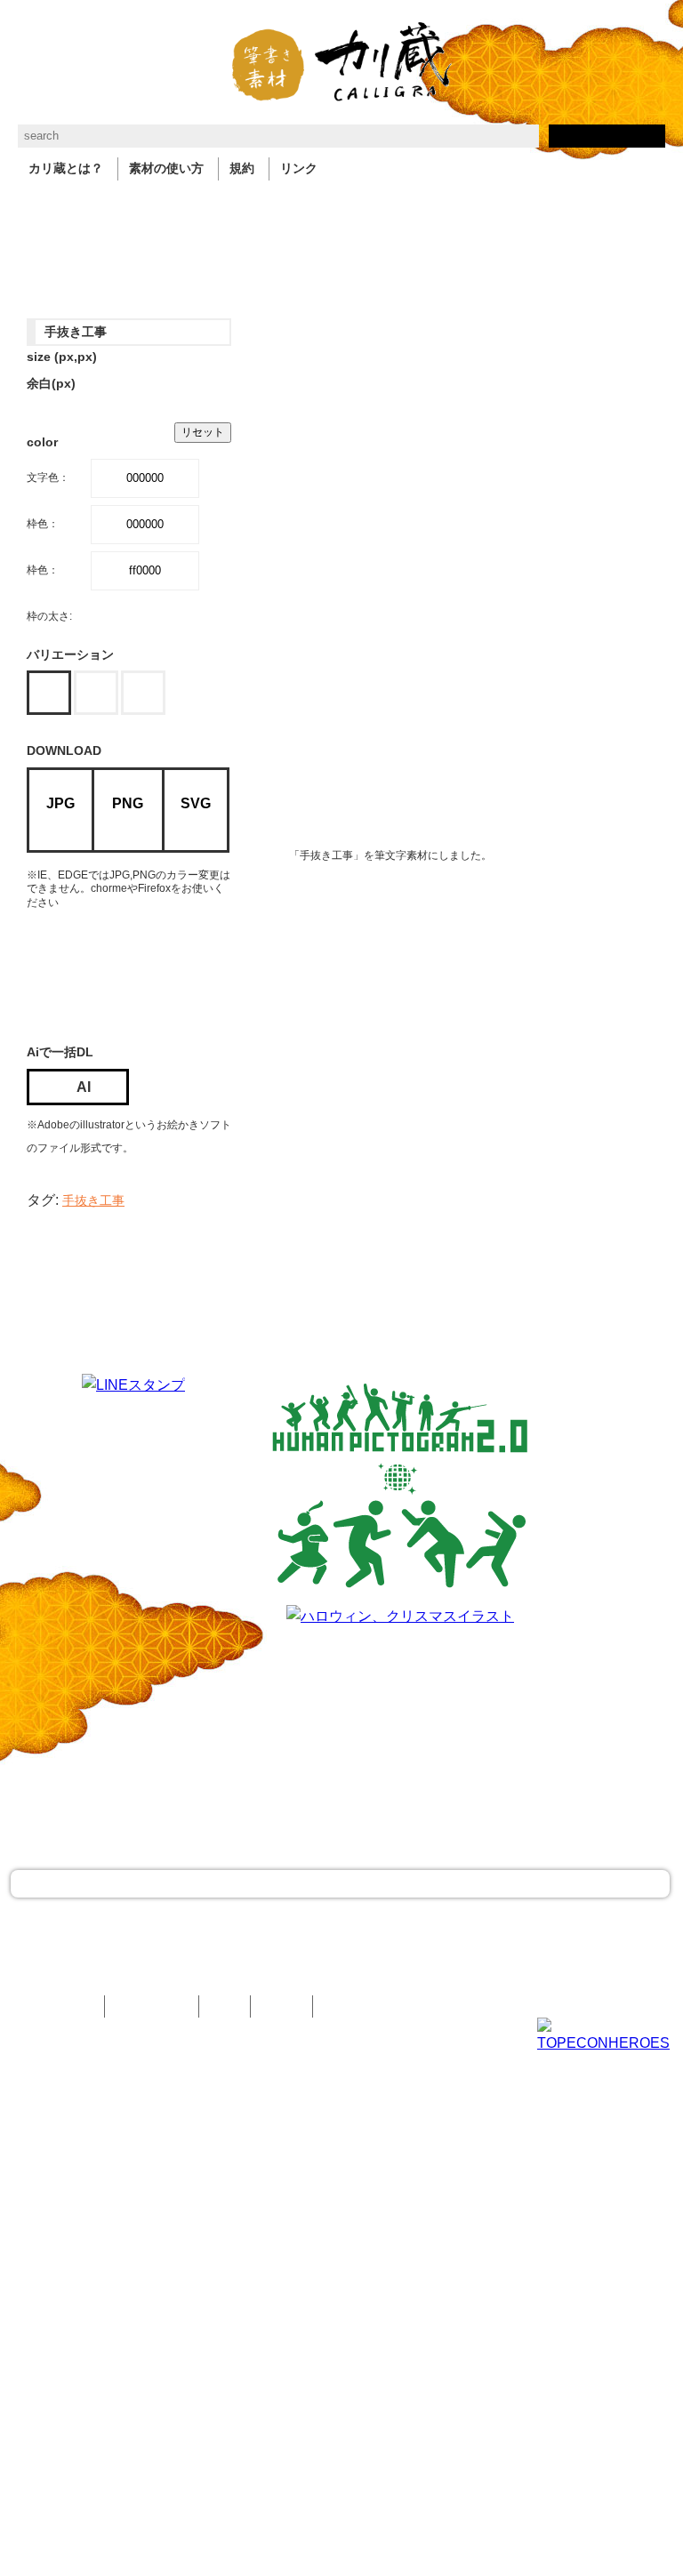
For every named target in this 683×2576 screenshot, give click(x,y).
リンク (299, 169)
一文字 (36, 207)
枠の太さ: (49, 616)
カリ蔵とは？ (66, 169)
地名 (301, 207)
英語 (404, 207)
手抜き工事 (93, 1201)
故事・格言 (103, 207)
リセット (203, 432)
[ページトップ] (340, 1884)
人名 (450, 207)
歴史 (496, 207)
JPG (60, 803)
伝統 (542, 207)
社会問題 (244, 207)
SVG (196, 803)
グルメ (352, 207)
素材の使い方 (166, 169)
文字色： (48, 477)
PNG (128, 803)
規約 (242, 169)
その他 (36, 234)
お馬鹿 (594, 207)
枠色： (43, 524)
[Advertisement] (169, 973)
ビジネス (176, 207)
